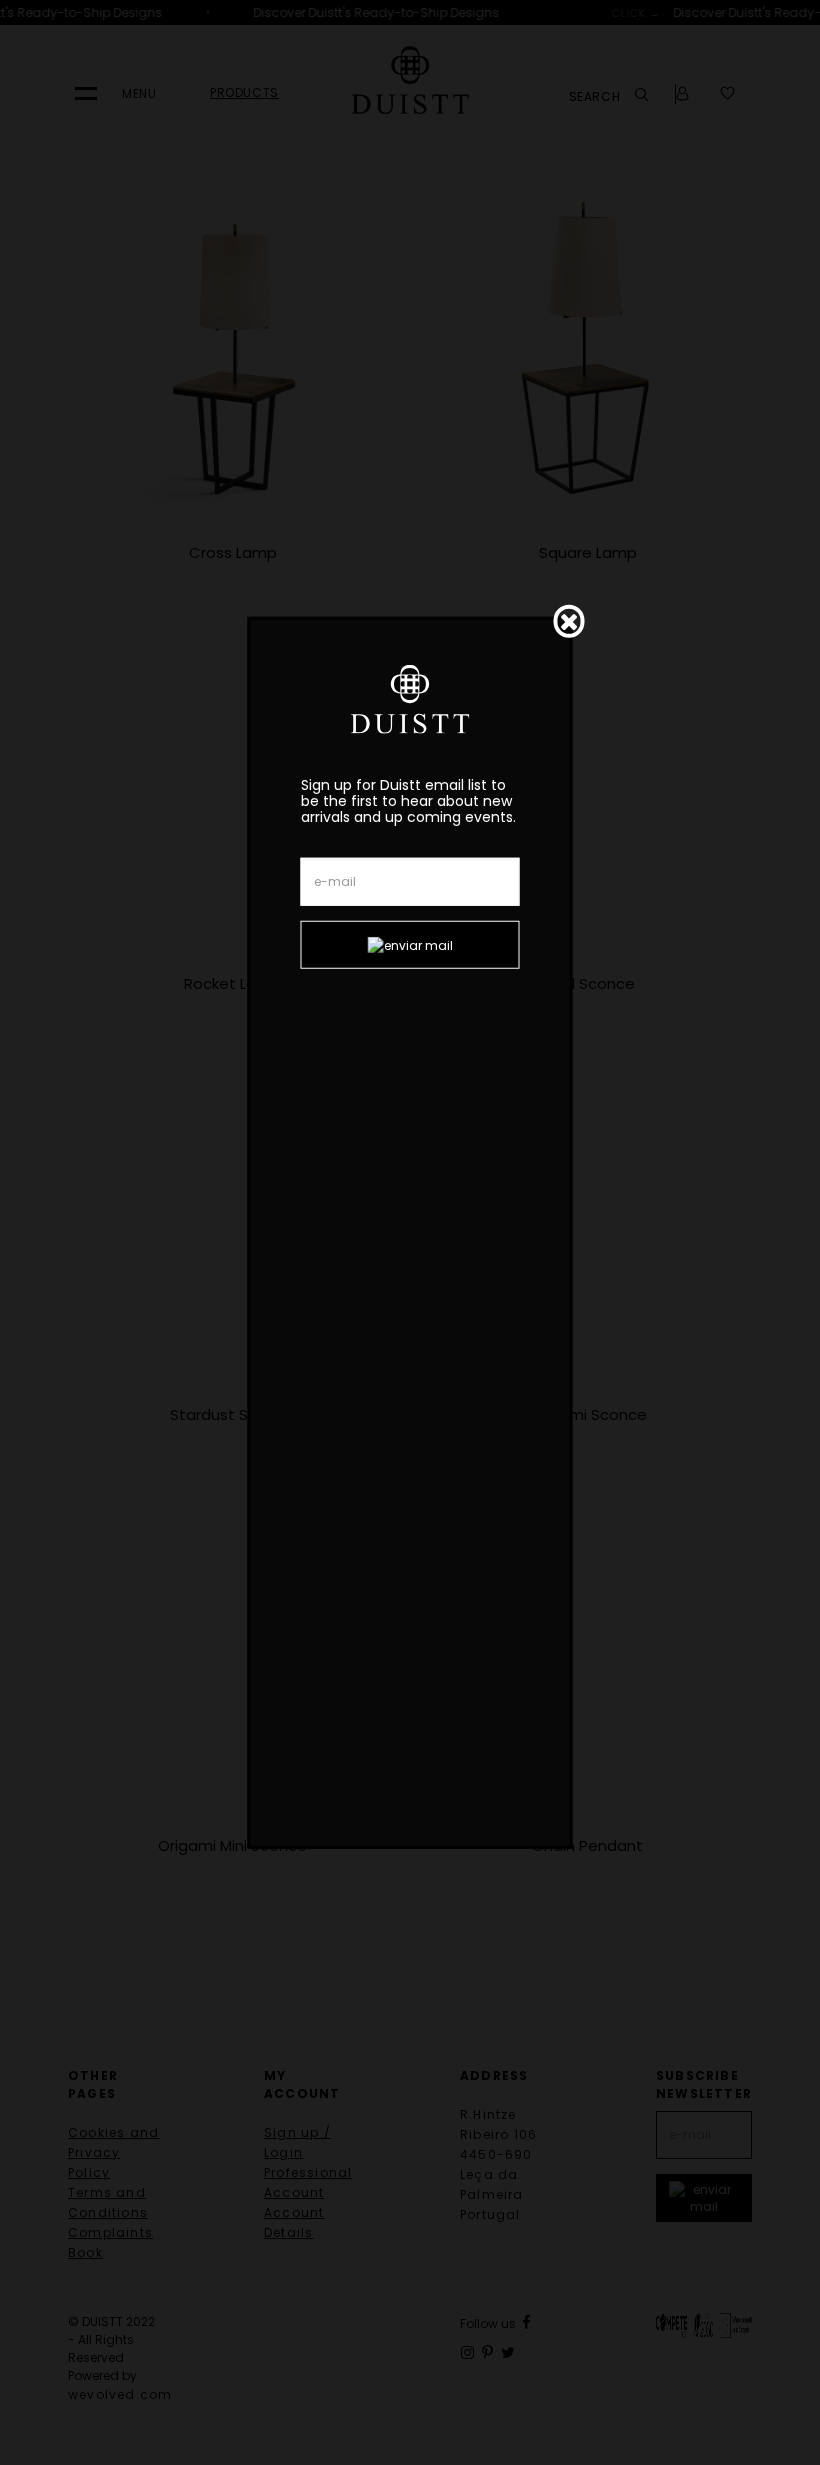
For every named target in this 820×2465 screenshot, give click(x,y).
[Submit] (410, 945)
